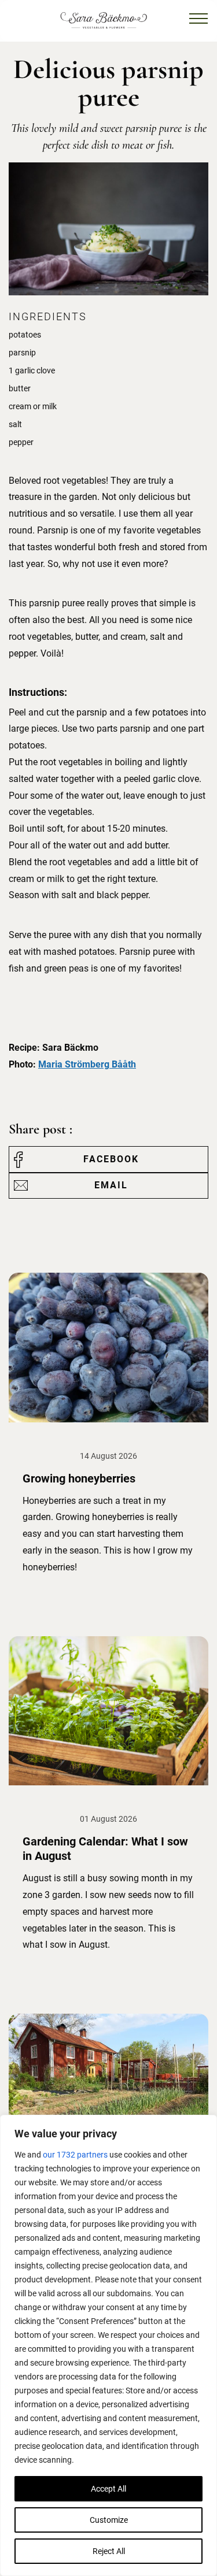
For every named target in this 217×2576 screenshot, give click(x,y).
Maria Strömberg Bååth (87, 1064)
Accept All (108, 2489)
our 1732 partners (75, 2155)
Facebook (111, 1159)
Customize (109, 2520)
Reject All (109, 2551)
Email (111, 1185)
